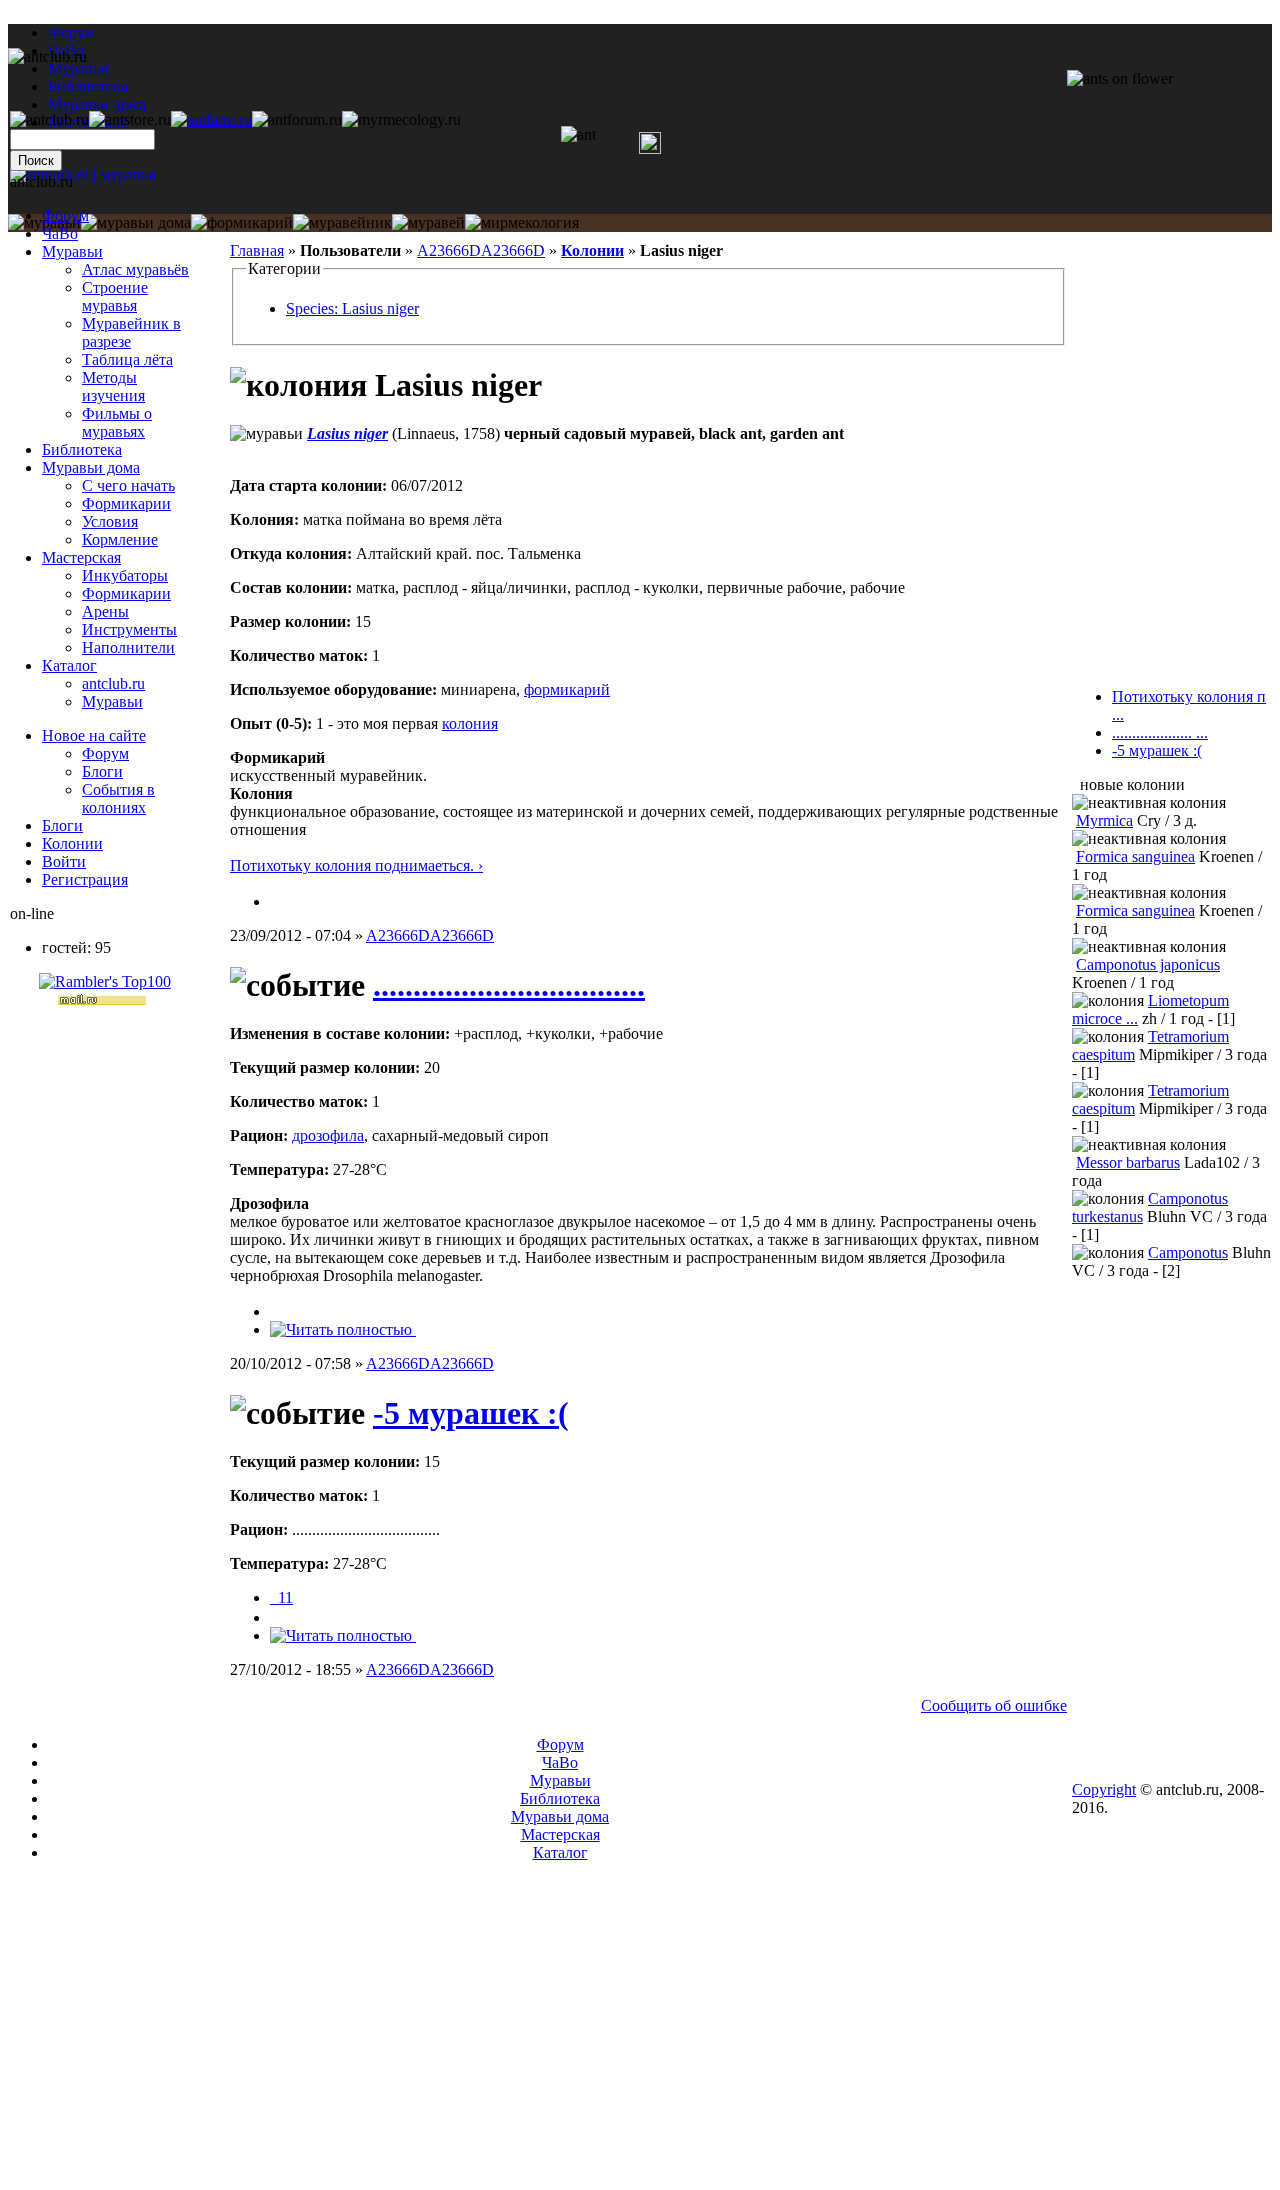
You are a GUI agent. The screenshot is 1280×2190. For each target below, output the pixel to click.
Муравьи (72, 251)
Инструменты (129, 629)
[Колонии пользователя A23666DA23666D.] (278, 901)
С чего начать (128, 485)
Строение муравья (115, 296)
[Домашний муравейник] (211, 119)
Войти (64, 861)
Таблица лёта (127, 359)
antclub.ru (113, 683)
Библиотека (82, 449)
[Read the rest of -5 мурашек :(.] (343, 1635)
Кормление (120, 539)
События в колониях (118, 798)
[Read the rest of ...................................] (343, 1329)
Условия (110, 521)
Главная (257, 250)
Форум (71, 32)
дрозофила (328, 1135)
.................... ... (1160, 732)
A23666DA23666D (481, 250)
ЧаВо (60, 233)
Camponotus (1188, 1252)
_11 (281, 1597)
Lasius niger (347, 433)
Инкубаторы (125, 575)
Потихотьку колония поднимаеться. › (356, 865)
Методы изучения (113, 386)
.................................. (509, 985)
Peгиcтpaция (85, 879)
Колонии (592, 250)
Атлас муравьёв (135, 269)
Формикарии (126, 503)
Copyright (1104, 1789)
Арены (105, 611)
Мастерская (81, 557)
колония (470, 723)
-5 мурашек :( (471, 1413)
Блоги (102, 771)
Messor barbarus (1128, 1162)
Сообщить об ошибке (994, 1705)
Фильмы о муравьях (117, 422)
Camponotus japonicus (1148, 964)
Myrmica (1104, 820)
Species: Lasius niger (352, 308)
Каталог (69, 665)
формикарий (567, 689)
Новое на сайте (94, 735)
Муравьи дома (91, 467)
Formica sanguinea (1135, 856)
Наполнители (128, 647)
